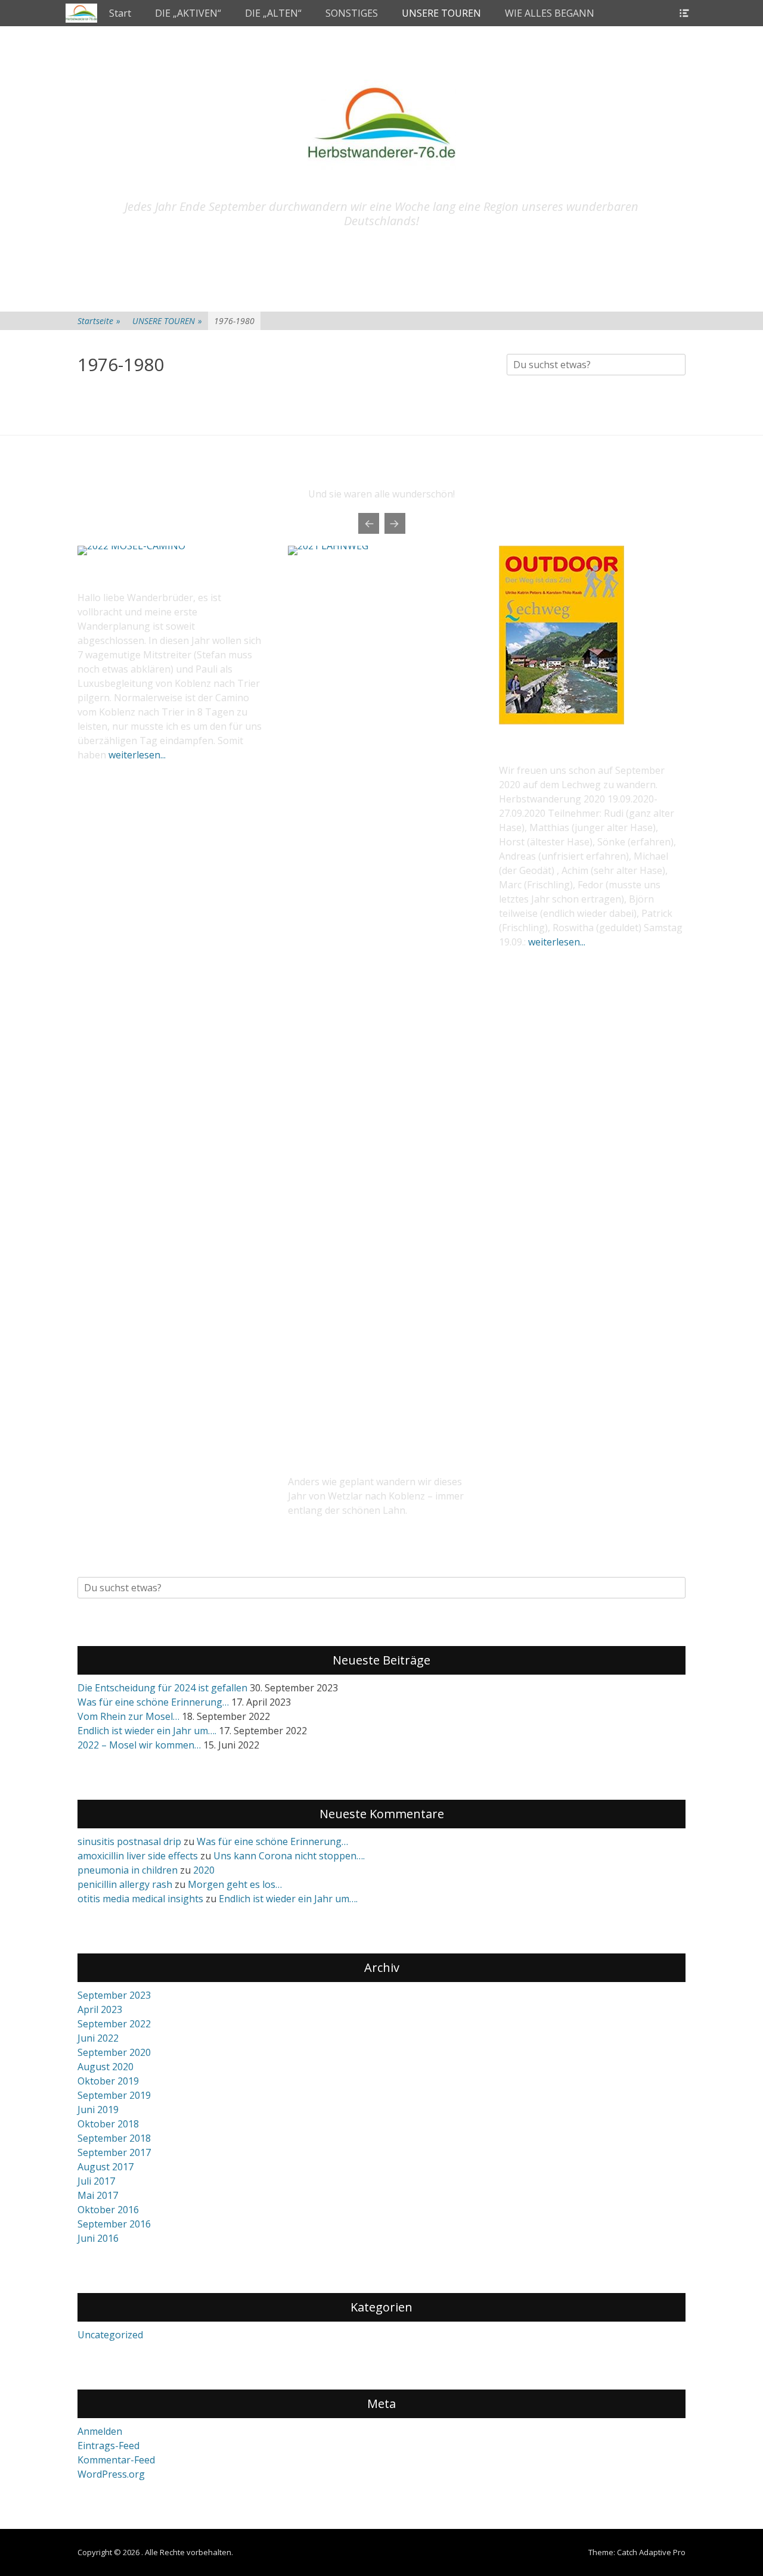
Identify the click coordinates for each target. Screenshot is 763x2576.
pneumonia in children (128, 1870)
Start (120, 13)
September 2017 (114, 2152)
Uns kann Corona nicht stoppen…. (289, 1856)
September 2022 (114, 2024)
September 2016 (114, 2224)
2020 (204, 1870)
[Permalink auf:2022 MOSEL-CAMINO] (171, 550)
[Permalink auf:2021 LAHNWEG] (381, 993)
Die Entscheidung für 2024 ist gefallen (162, 1688)
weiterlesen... (137, 755)
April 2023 (100, 2009)
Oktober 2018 (108, 2124)
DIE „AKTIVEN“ (188, 13)
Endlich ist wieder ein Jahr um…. (147, 1731)
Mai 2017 (98, 2195)
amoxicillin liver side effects (138, 1856)
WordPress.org (111, 2474)
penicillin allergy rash (125, 1884)
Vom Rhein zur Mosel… (128, 1716)
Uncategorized (110, 2335)
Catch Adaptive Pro (651, 2552)
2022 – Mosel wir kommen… (139, 1745)
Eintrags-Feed (108, 2446)
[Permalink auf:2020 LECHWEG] (562, 721)
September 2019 (114, 2095)
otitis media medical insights (140, 1899)
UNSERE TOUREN (441, 13)
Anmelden (100, 2431)
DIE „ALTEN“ (273, 13)
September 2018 (114, 2138)
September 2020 (114, 2052)
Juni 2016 (98, 2238)
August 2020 (106, 2067)
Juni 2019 (98, 2110)
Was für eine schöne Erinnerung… (153, 1702)
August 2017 (106, 2167)
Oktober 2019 (108, 2081)
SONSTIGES (352, 13)
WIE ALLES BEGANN (550, 13)
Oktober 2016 (108, 2210)
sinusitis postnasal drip (129, 1841)
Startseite (99, 321)
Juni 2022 (98, 2038)
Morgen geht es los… (235, 1884)
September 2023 (114, 1995)
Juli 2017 (96, 2181)
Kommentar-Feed (116, 2460)
